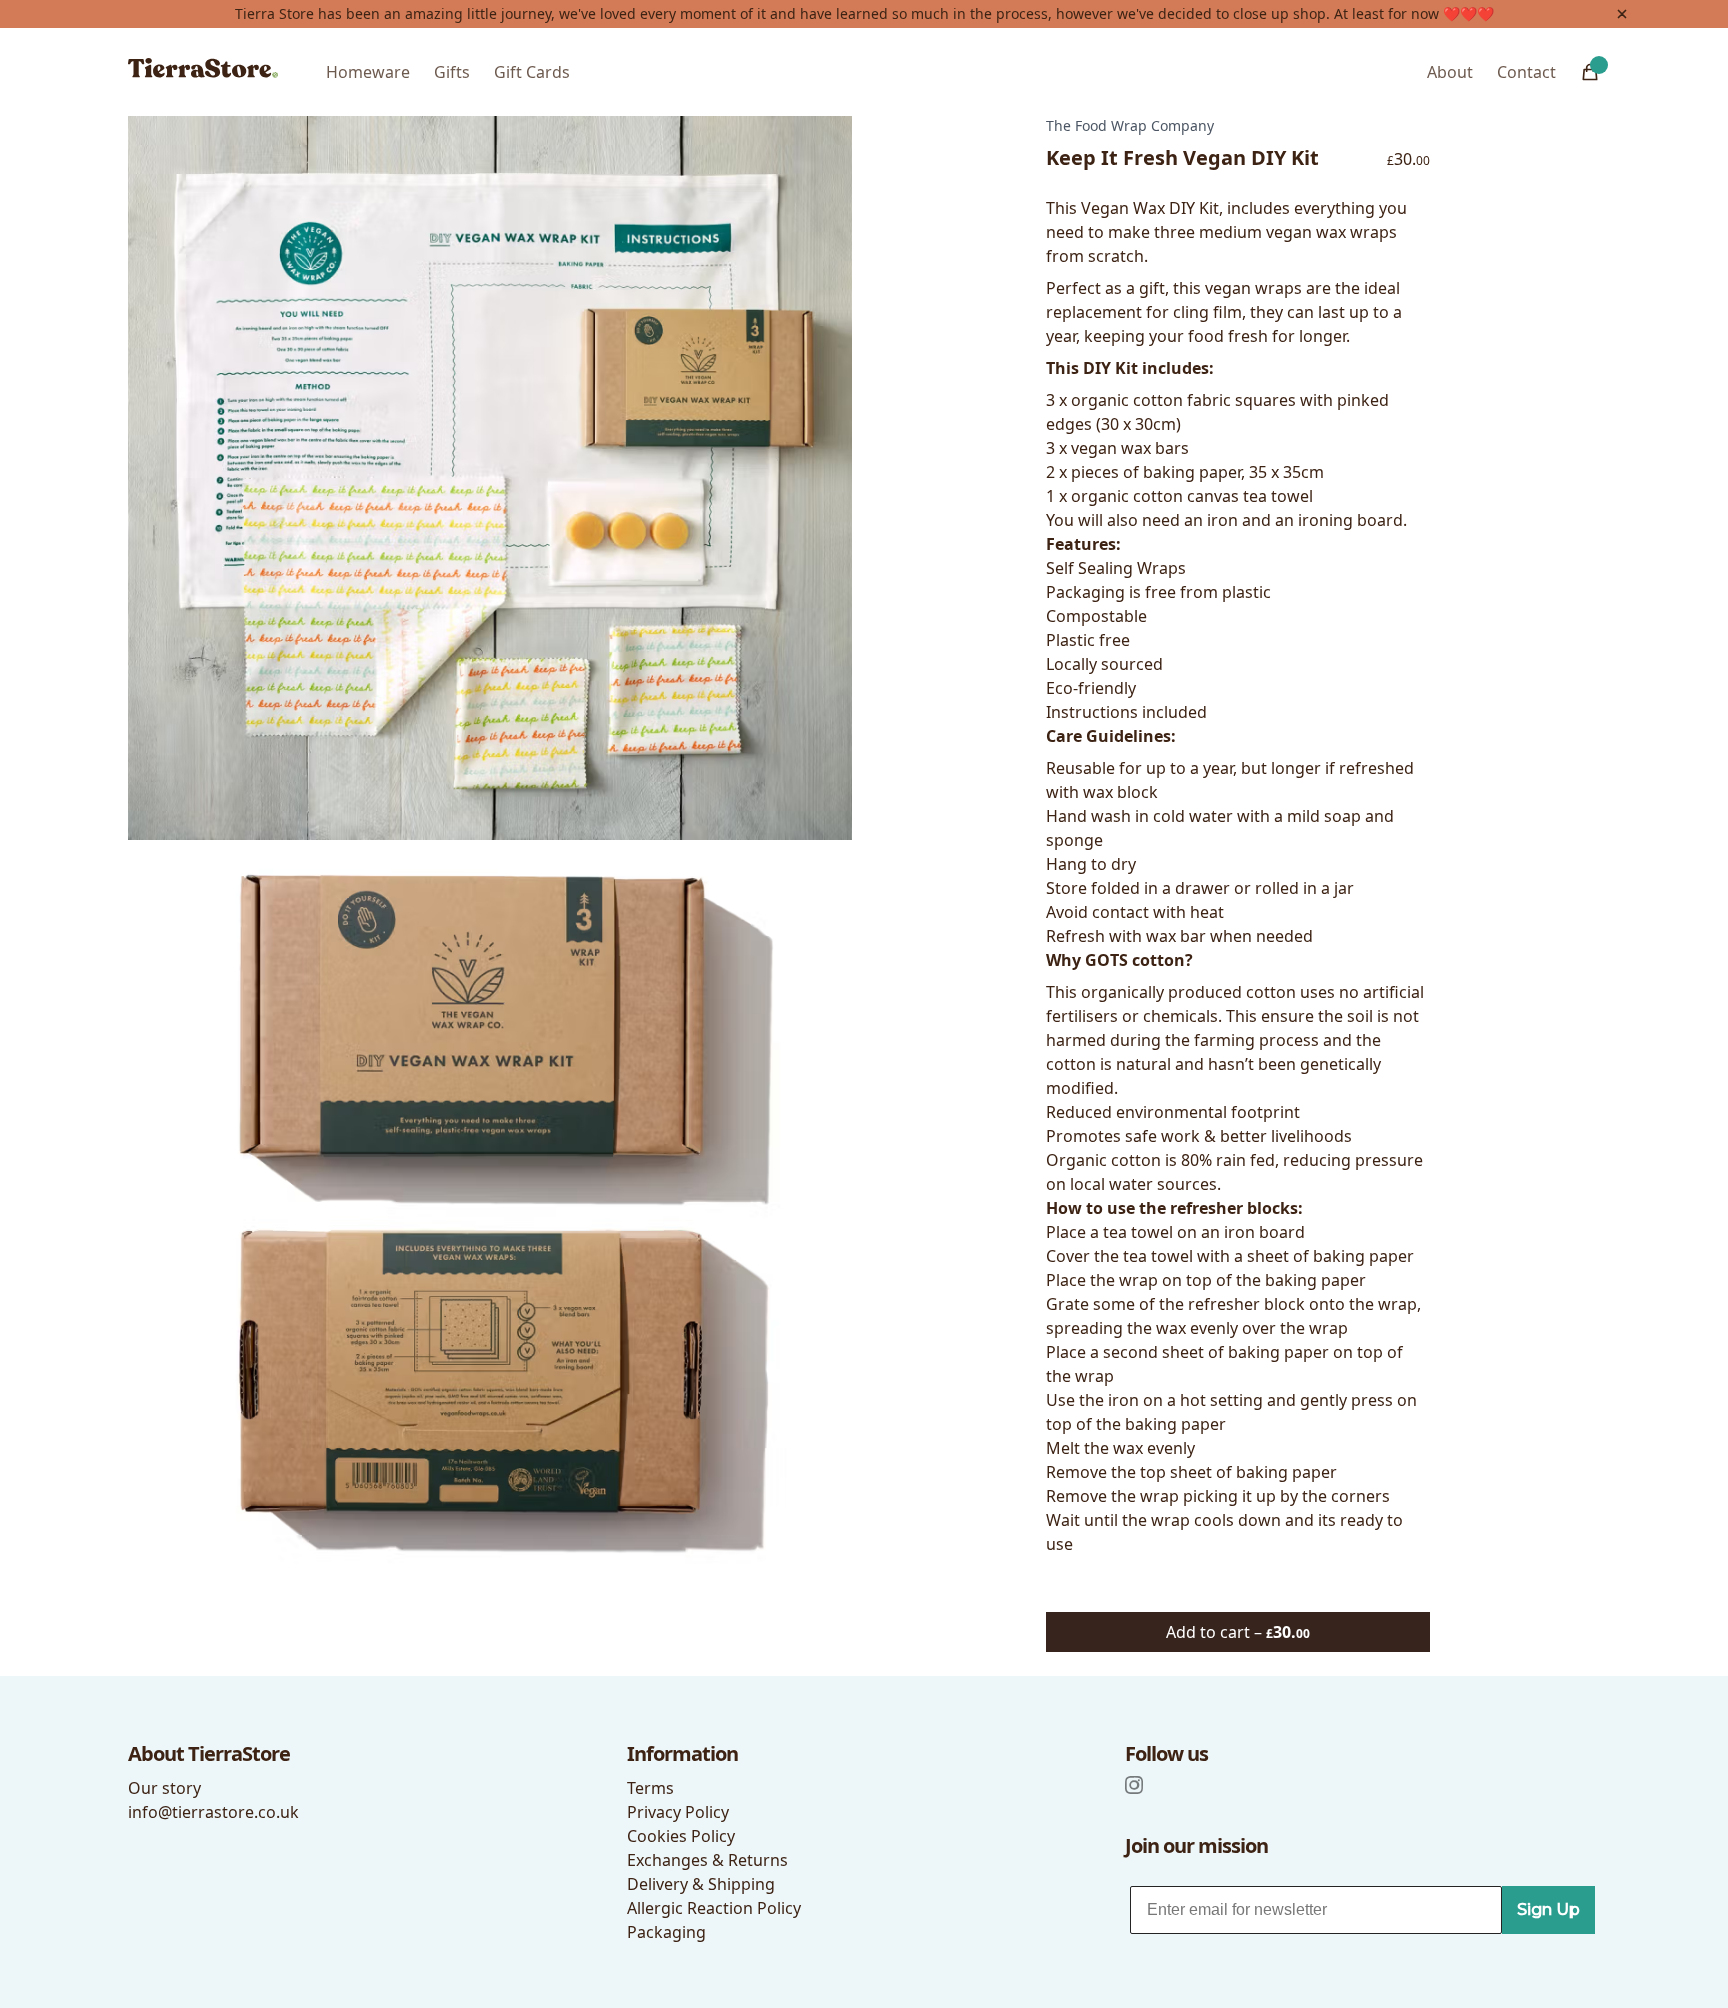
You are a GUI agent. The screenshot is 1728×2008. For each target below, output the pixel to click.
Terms (650, 1788)
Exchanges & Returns (707, 1860)
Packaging (666, 1932)
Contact (1526, 72)
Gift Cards (532, 72)
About (1450, 72)
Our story (164, 1788)
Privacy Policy (678, 1812)
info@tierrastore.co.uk (213, 1812)
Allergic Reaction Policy (714, 1908)
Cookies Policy (681, 1836)
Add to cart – (1238, 1632)
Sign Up (1548, 1909)
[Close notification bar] (1622, 14)
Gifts (452, 72)
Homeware (368, 72)
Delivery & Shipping (701, 1884)
